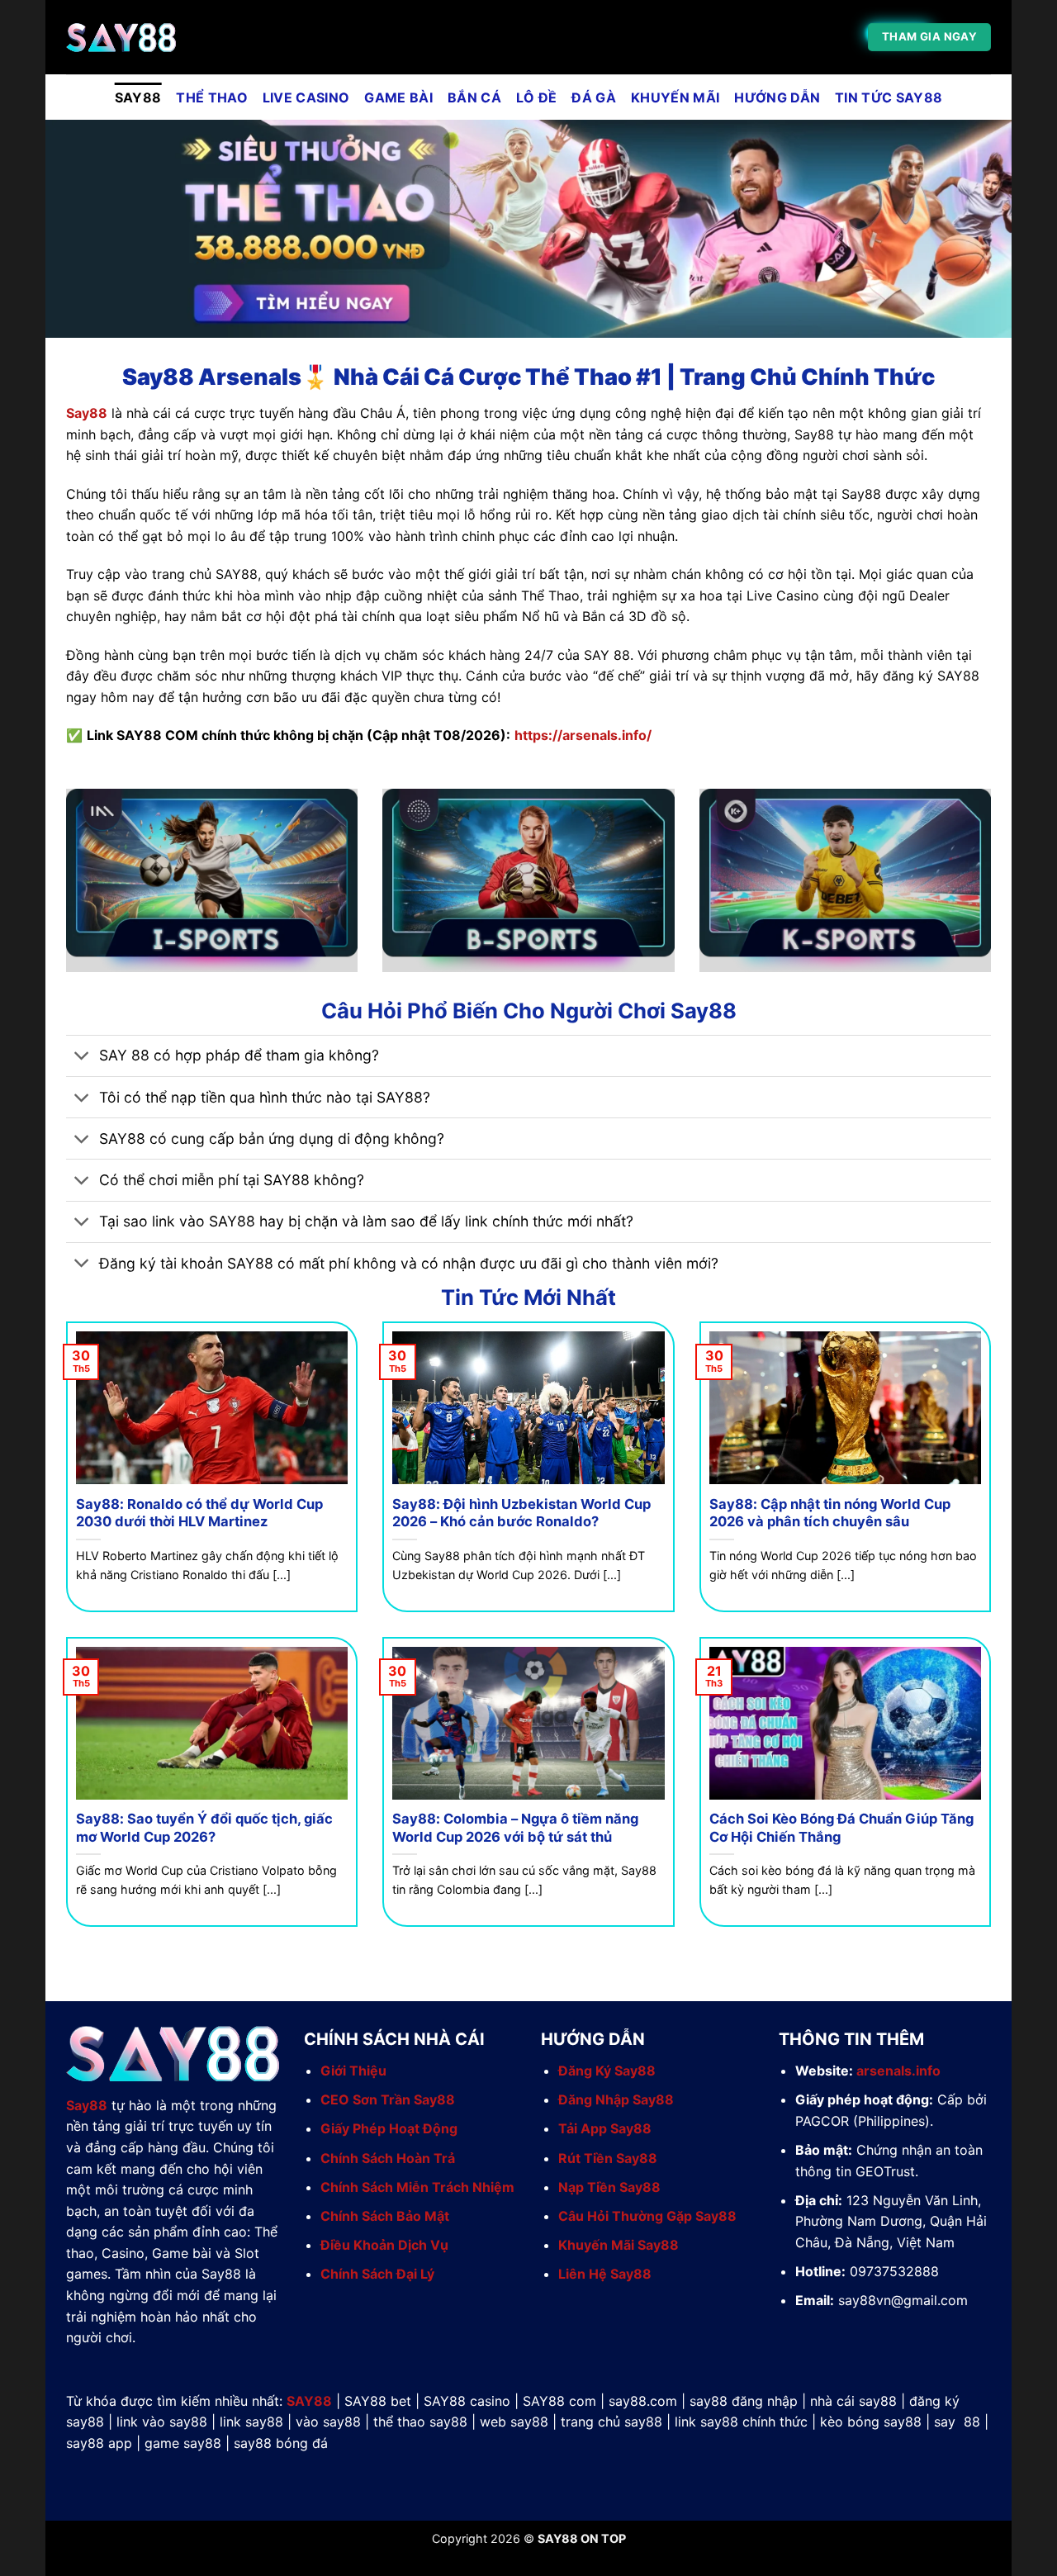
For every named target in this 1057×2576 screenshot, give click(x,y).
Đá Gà (594, 97)
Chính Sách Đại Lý (377, 2274)
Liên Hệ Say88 (605, 2274)
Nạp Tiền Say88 (609, 2187)
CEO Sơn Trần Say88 (388, 2099)
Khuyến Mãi (675, 97)
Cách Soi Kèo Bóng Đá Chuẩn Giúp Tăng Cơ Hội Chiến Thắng (841, 1828)
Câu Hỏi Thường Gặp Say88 (647, 2216)
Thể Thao (212, 97)
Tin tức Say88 (889, 97)
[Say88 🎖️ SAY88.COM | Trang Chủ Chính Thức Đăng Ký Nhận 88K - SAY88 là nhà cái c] (149, 38)
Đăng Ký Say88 (607, 2071)
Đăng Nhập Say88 (616, 2099)
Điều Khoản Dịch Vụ (384, 2245)
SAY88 (138, 97)
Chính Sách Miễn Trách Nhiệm (417, 2187)
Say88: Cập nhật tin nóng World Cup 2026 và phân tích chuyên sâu (830, 1513)
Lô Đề (537, 97)
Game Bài (398, 97)
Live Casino (306, 97)
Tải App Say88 (605, 2128)
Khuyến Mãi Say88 (619, 2245)
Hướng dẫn (777, 97)
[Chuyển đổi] (82, 1058)
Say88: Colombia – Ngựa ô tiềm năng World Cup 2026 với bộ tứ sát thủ (515, 1828)
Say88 (87, 413)
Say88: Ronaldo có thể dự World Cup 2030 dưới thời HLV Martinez (199, 1513)
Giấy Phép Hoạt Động (389, 2128)
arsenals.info (898, 2071)
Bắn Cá (474, 97)
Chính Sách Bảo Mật (385, 2216)
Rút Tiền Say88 (608, 2158)
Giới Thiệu (353, 2071)
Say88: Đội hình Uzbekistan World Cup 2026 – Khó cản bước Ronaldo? (521, 1513)
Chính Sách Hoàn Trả (388, 2158)
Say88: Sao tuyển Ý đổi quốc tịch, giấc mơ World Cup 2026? (204, 1828)
